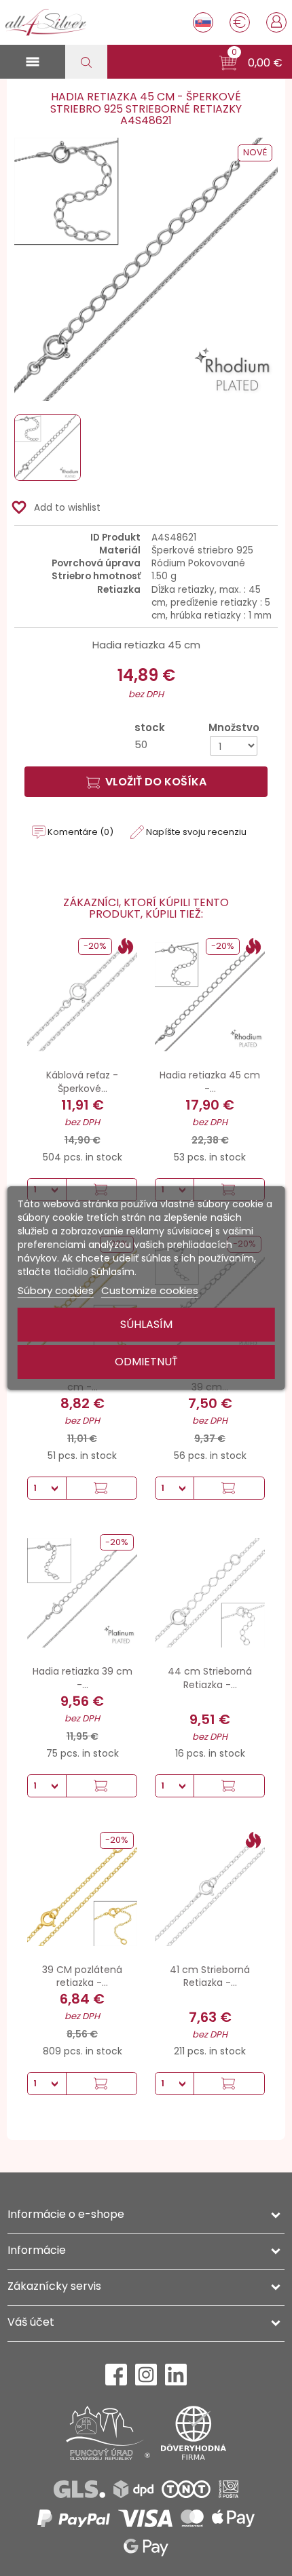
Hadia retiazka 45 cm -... (210, 1082)
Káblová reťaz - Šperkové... (82, 1082)
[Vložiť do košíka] (101, 1488)
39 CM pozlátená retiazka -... (82, 1976)
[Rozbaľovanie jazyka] (203, 22)
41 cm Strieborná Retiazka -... (210, 1976)
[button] (251, 63)
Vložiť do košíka (156, 782)
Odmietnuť (146, 1362)
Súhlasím (146, 1324)
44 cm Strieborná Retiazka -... (210, 1678)
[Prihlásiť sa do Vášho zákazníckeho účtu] (276, 21)
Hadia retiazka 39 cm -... (83, 1678)
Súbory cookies (56, 1290)
